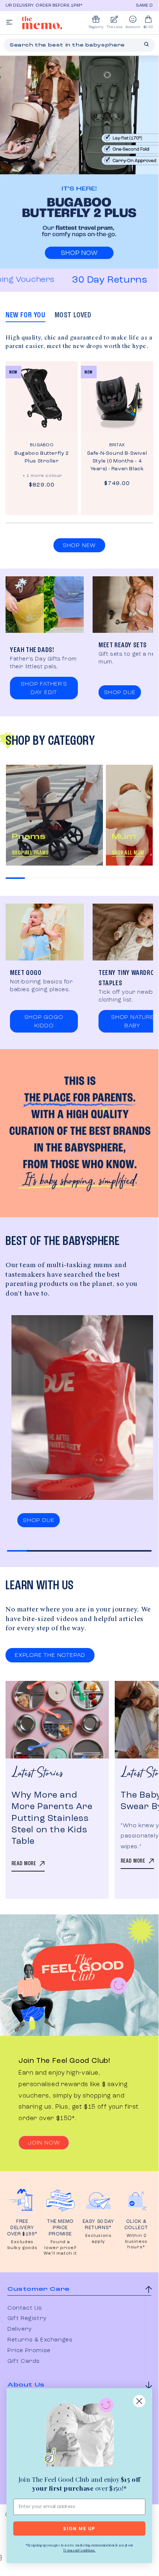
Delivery (20, 2329)
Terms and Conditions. (79, 2550)
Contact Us (25, 2308)
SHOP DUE (120, 693)
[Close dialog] (139, 2401)
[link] (79, 2434)
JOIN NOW (44, 2143)
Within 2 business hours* (136, 2241)
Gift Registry (27, 2319)
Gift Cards (24, 2361)
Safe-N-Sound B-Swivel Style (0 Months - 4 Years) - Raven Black (117, 461)
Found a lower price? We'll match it (60, 2248)
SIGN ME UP (79, 2529)
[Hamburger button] (9, 23)
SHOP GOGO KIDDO (44, 1022)
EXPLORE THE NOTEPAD (50, 1655)
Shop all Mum (128, 853)
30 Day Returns (93, 280)
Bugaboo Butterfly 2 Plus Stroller (42, 457)
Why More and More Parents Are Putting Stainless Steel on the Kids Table (52, 1818)
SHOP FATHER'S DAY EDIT (44, 688)
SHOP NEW (79, 546)
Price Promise (29, 2351)
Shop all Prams (30, 853)
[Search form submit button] (146, 44)
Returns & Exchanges (40, 2340)
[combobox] (79, 45)
